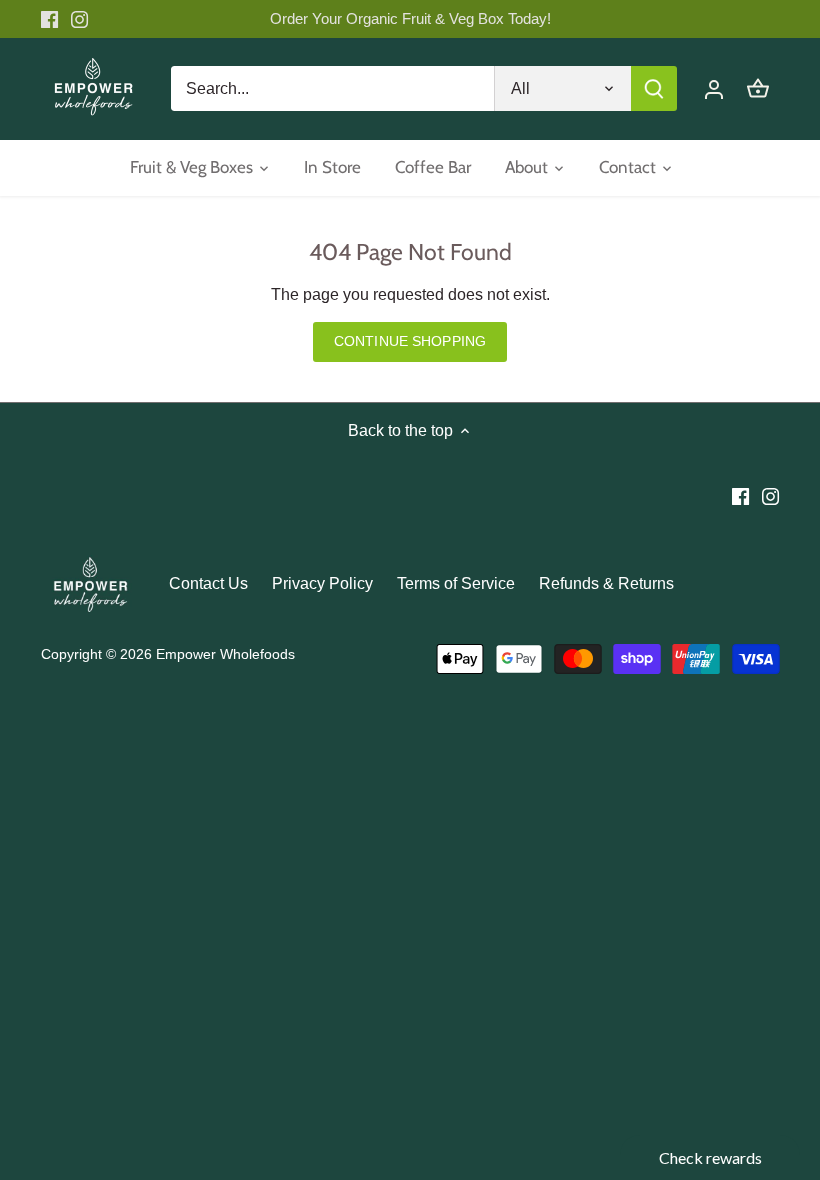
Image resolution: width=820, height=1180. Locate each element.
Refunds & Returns (606, 583)
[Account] (714, 88)
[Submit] (654, 88)
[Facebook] (49, 19)
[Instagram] (79, 19)
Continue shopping (410, 341)
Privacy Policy (322, 583)
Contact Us (208, 583)
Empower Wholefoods (225, 654)
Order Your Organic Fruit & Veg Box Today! (410, 18)
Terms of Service (456, 583)
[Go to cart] (758, 88)
